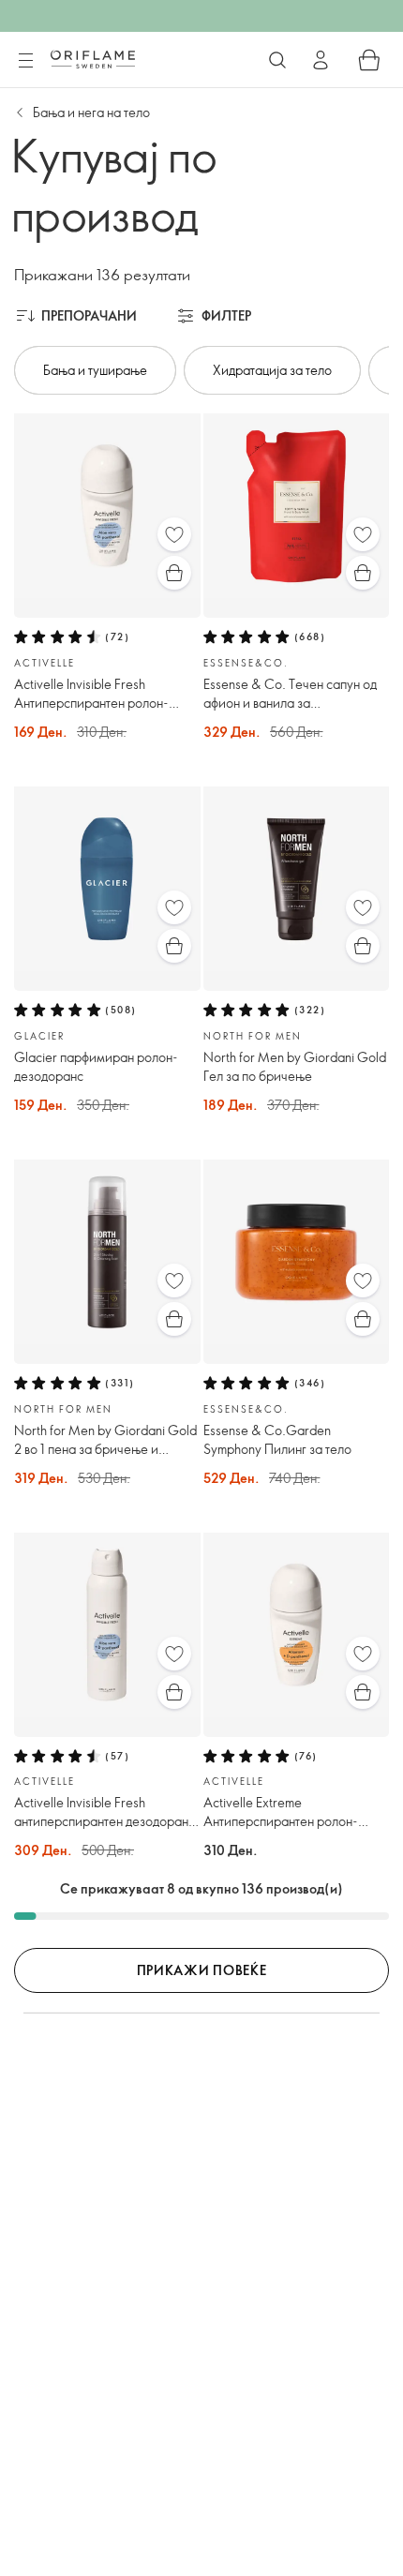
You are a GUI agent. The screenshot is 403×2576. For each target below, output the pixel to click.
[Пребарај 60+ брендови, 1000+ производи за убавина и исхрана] (277, 60)
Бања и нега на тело (91, 112)
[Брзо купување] (174, 573)
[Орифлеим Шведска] (93, 59)
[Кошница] (369, 60)
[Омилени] (174, 534)
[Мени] (25, 61)
